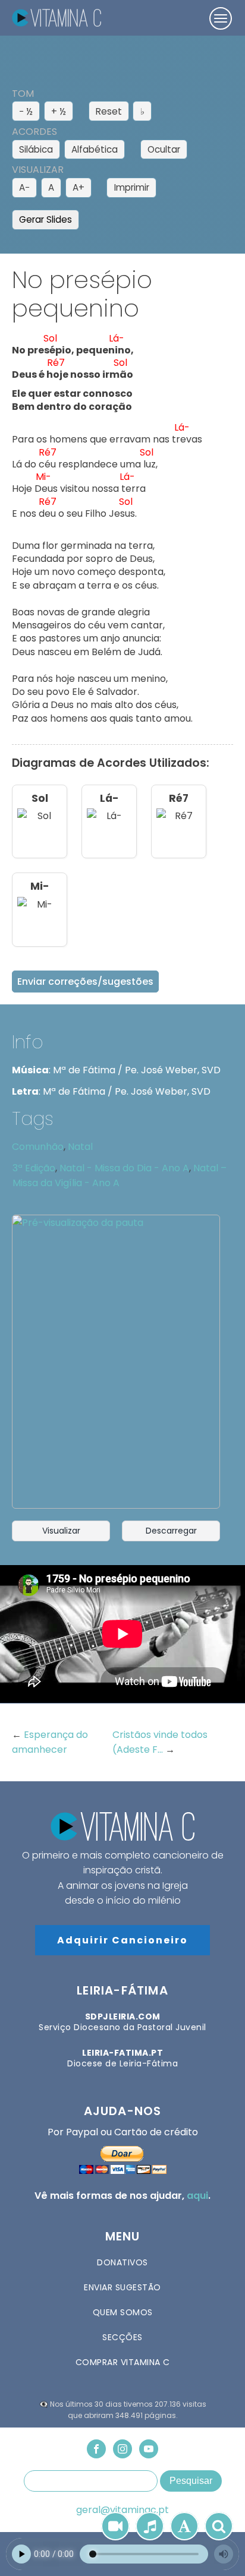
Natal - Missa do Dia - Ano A (124, 1168)
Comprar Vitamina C (123, 2362)
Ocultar (164, 149)
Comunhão (38, 1147)
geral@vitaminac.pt (122, 2510)
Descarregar (171, 1531)
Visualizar (61, 1531)
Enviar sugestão (122, 2287)
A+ (78, 187)
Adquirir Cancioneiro (122, 1940)
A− (24, 187)
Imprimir (132, 187)
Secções (122, 2337)
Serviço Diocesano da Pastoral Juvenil (122, 2022)
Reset (109, 111)
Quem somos (123, 2312)
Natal (80, 1147)
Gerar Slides (45, 219)
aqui (197, 2196)
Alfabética (95, 149)
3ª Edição (34, 1168)
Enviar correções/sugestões (85, 982)
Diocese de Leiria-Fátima (122, 2058)
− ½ (26, 111)
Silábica (36, 149)
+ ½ (59, 111)
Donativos (122, 2262)
